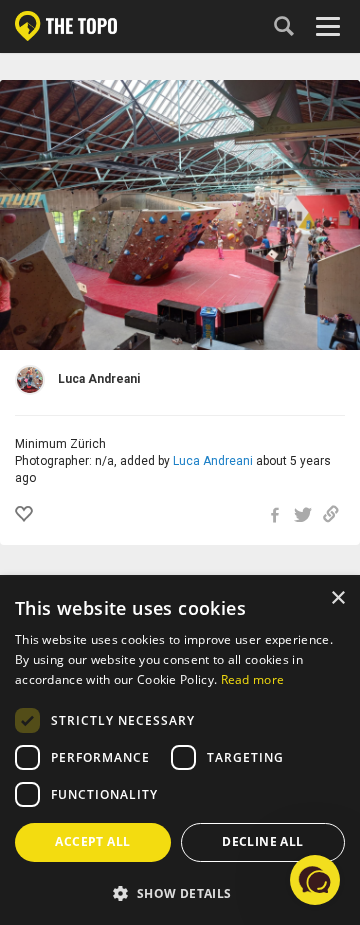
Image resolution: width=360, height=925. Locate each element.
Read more (253, 679)
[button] (180, 892)
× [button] (337, 598)
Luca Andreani (213, 461)
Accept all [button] (92, 841)
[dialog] (180, 751)
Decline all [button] (262, 841)
